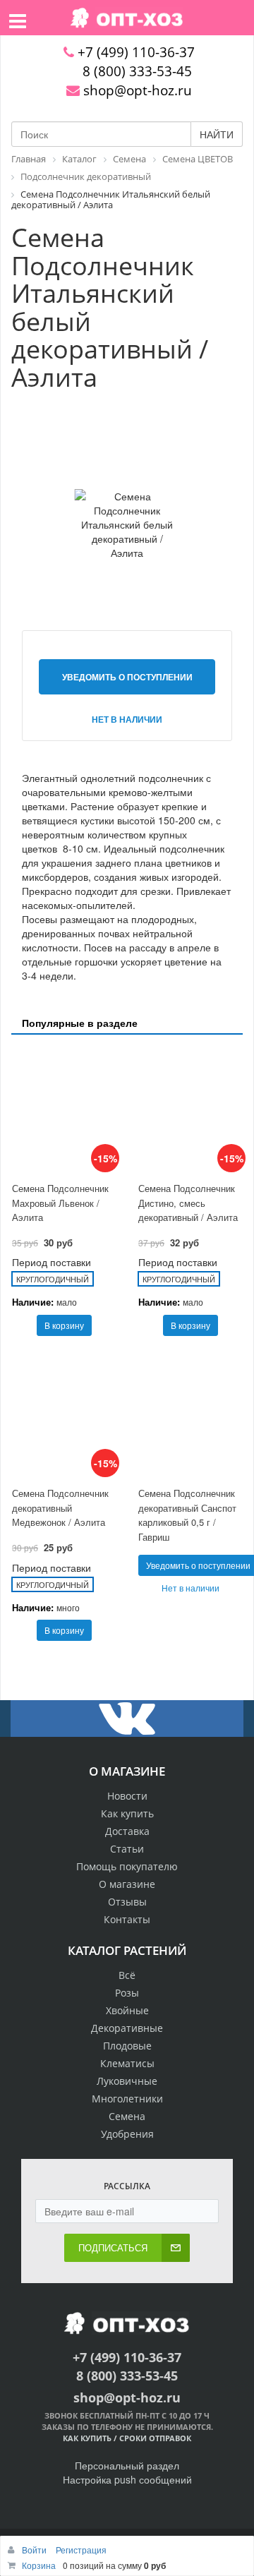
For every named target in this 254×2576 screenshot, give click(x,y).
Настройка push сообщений (127, 2479)
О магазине (127, 1884)
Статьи (127, 1849)
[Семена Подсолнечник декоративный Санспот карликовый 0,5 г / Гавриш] (190, 1415)
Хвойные (127, 2010)
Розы (127, 1993)
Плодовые (127, 2046)
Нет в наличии (127, 719)
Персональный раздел (127, 2465)
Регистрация (81, 2550)
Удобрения (127, 2134)
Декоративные (127, 2028)
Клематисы (127, 2063)
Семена (127, 2116)
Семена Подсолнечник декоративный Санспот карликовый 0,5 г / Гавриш (187, 1515)
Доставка (127, 1831)
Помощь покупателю (127, 1866)
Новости (127, 1796)
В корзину (64, 1325)
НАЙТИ (217, 134)
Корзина (39, 2565)
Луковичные (127, 2081)
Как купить (127, 1813)
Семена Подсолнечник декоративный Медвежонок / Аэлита (60, 1507)
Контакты (127, 1919)
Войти (35, 2550)
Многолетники (127, 2099)
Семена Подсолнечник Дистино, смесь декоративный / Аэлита (188, 1203)
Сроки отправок (155, 2438)
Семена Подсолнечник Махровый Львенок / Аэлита (60, 1203)
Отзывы (127, 1902)
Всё (127, 1975)
